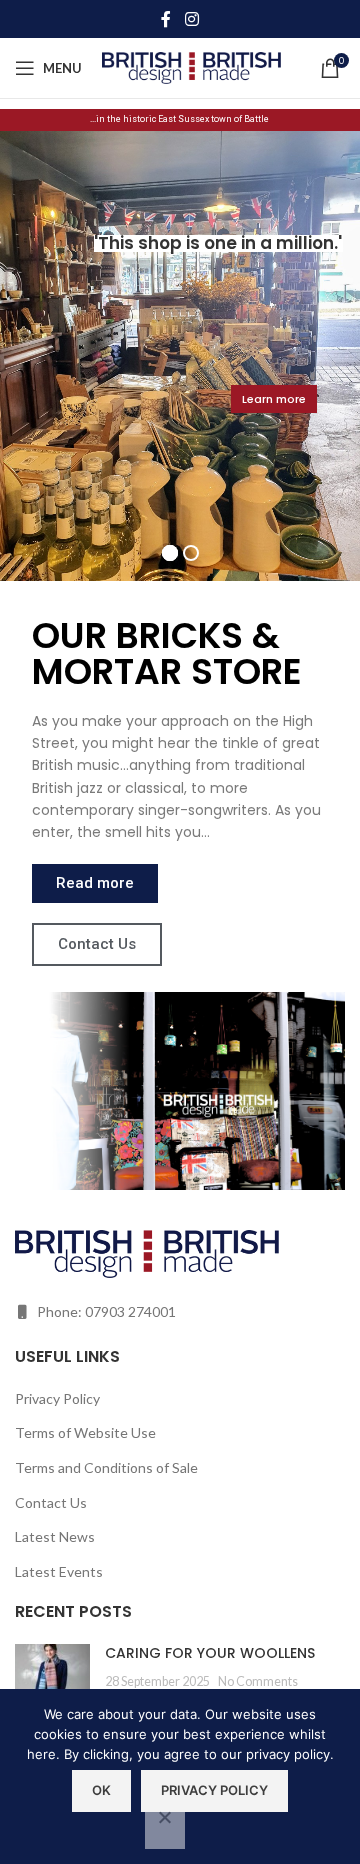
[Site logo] (191, 66)
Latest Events (59, 1571)
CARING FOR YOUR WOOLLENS (210, 1653)
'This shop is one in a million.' (218, 243)
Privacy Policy (57, 1398)
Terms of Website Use (85, 1432)
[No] (165, 1828)
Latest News (55, 1536)
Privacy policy (214, 1790)
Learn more (274, 399)
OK (101, 1790)
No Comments (258, 1681)
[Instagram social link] (191, 19)
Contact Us (51, 1502)
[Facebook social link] (166, 19)
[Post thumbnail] (52, 1674)
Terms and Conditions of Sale (106, 1467)
